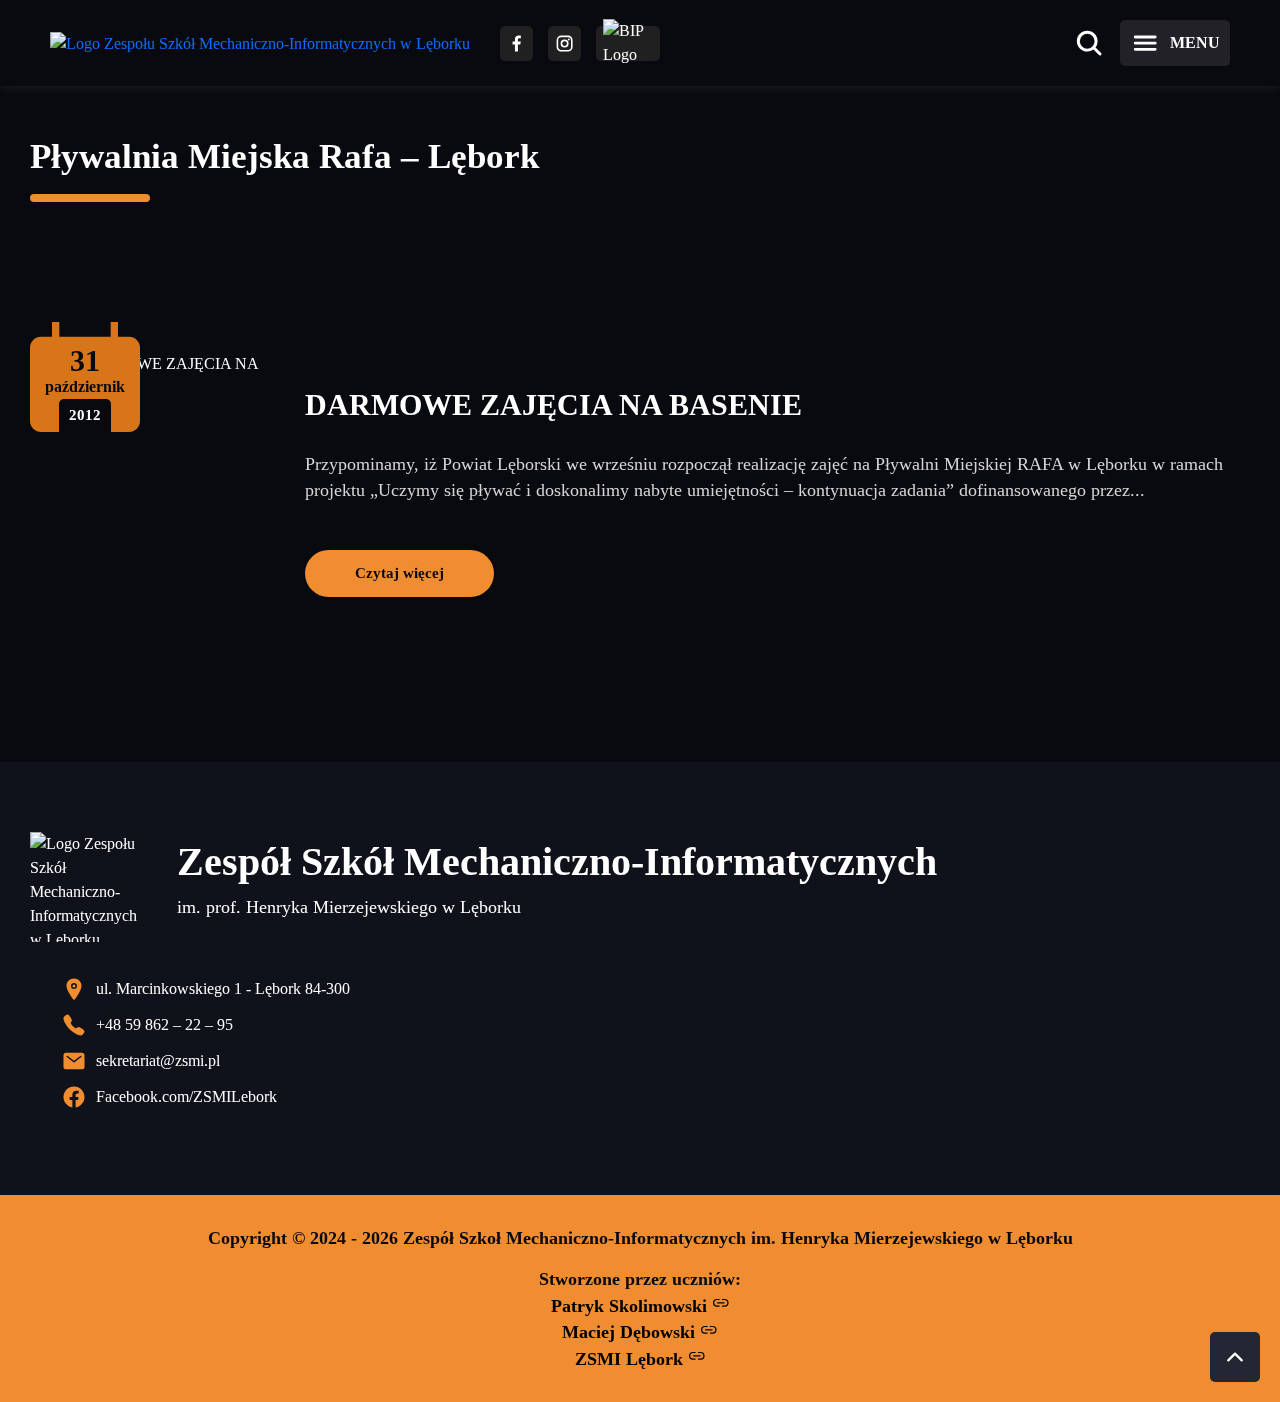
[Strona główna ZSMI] (260, 43)
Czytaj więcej (399, 572)
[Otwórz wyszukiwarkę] (1089, 43)
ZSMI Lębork (631, 1359)
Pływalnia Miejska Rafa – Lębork (284, 156)
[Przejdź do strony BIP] (628, 43)
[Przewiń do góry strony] (1235, 1357)
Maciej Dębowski (631, 1332)
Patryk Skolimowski (631, 1306)
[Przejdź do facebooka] (516, 43)
